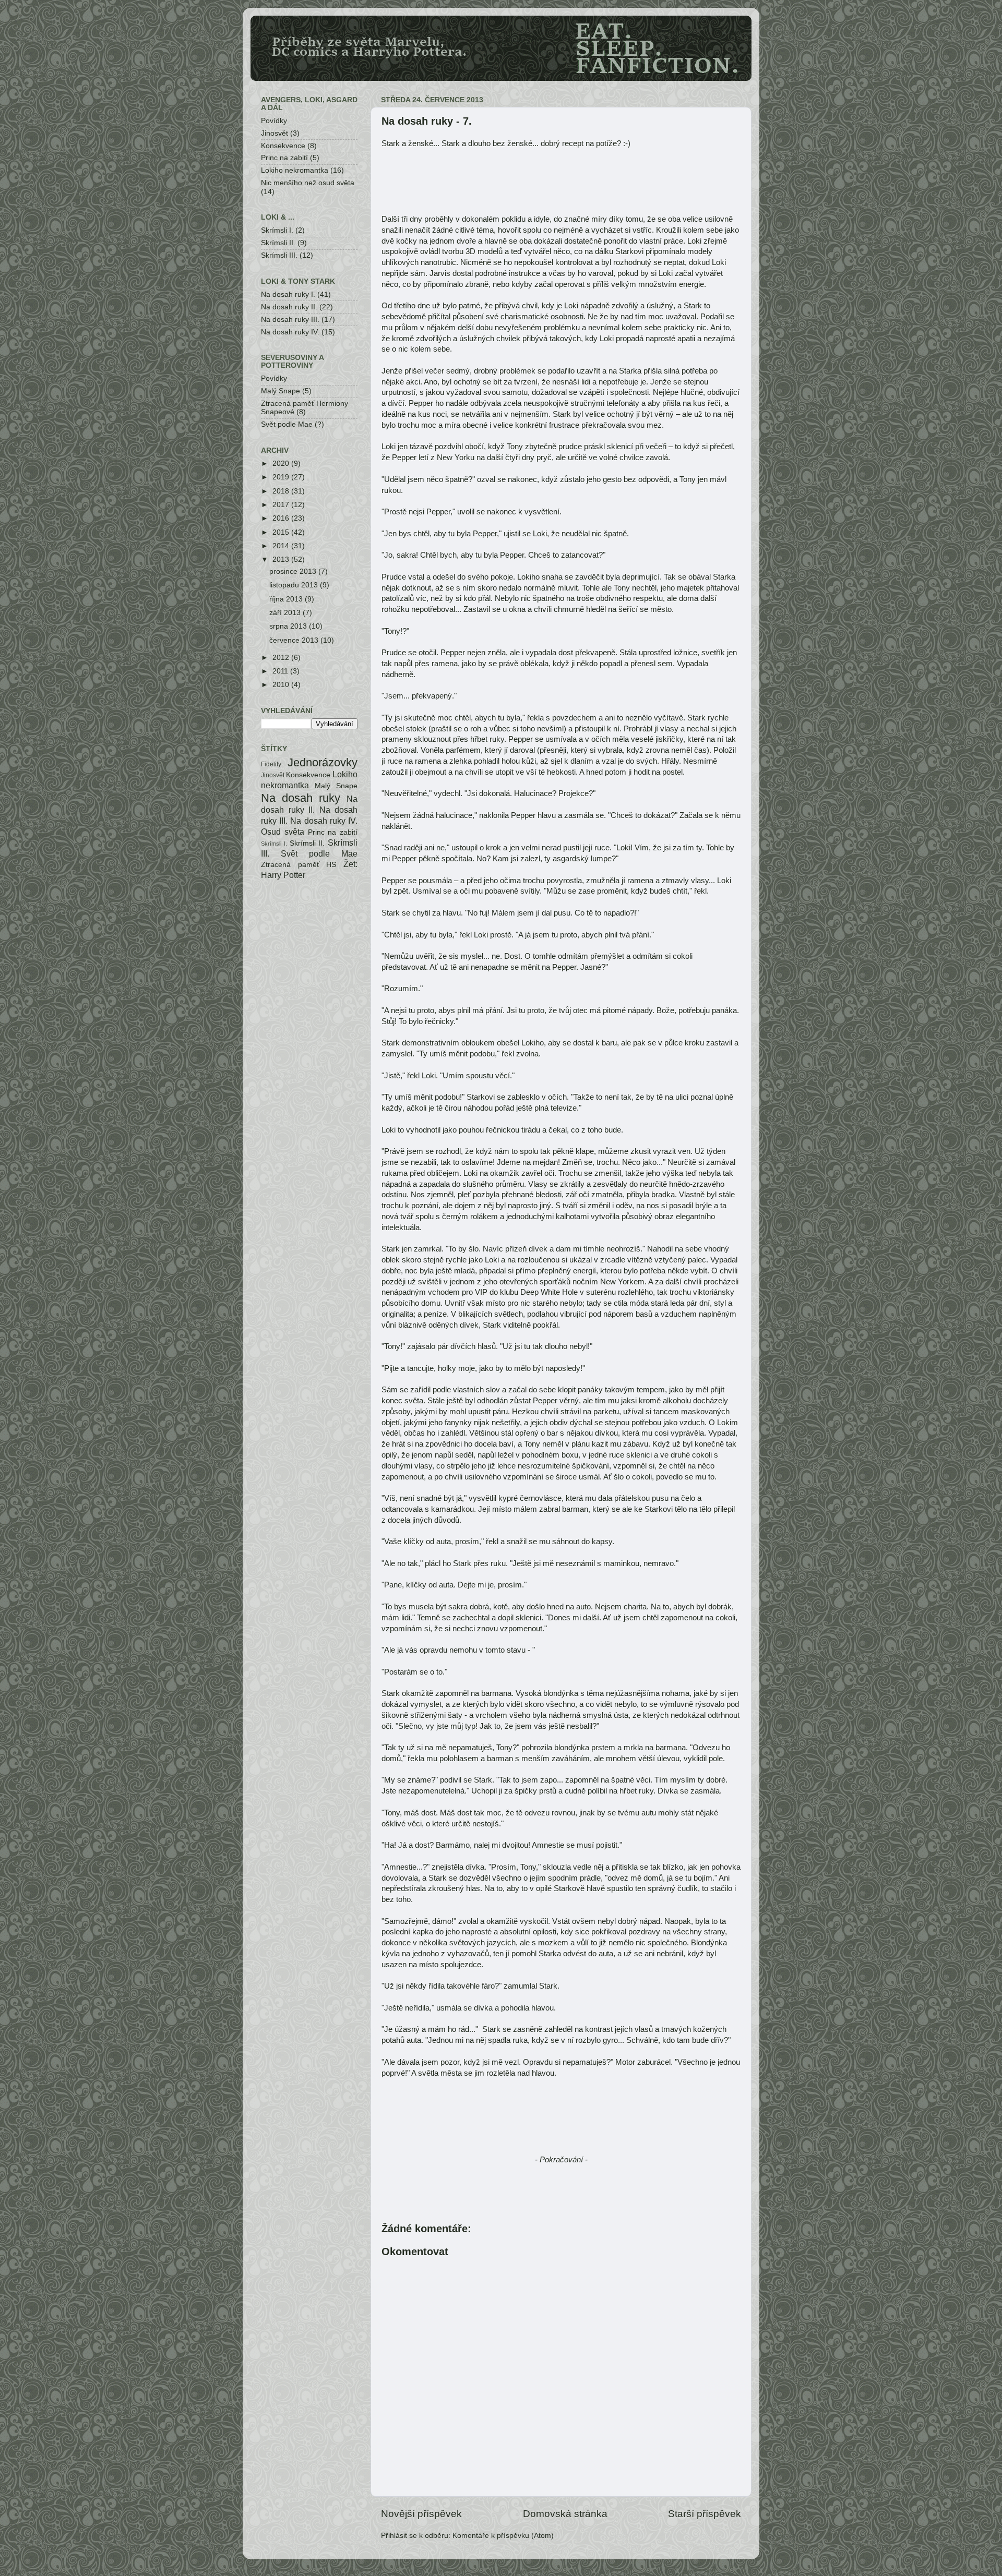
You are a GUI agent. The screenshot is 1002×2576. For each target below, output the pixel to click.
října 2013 (287, 599)
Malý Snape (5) (286, 391)
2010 (282, 685)
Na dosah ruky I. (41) (296, 294)
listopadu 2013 (295, 585)
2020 (282, 464)
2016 (282, 518)
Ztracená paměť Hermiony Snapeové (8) (305, 408)
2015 (282, 532)
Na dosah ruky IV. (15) (298, 332)
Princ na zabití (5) (290, 158)
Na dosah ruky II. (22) (297, 307)
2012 (282, 658)
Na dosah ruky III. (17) (298, 320)
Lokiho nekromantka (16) (302, 170)
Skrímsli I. (274, 844)
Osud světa (283, 832)
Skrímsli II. (307, 843)
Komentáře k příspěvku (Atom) (503, 2536)
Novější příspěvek (421, 2514)
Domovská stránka (565, 2514)
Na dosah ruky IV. (324, 821)
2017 (282, 505)
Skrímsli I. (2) (283, 230)
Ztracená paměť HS (299, 865)
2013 (282, 559)
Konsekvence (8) (289, 146)
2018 (282, 491)
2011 (281, 671)
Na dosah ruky (301, 798)
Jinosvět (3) (280, 133)
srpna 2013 (289, 626)
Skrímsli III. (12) (287, 255)
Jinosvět (273, 775)
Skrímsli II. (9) (284, 243)
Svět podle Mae (319, 853)
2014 (282, 546)
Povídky (274, 121)
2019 (282, 477)
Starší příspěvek (705, 2514)
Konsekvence (308, 775)
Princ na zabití (333, 832)
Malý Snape (336, 786)
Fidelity (271, 764)
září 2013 (286, 613)
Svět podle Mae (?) (293, 424)
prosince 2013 (294, 571)
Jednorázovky (323, 762)
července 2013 (295, 640)
